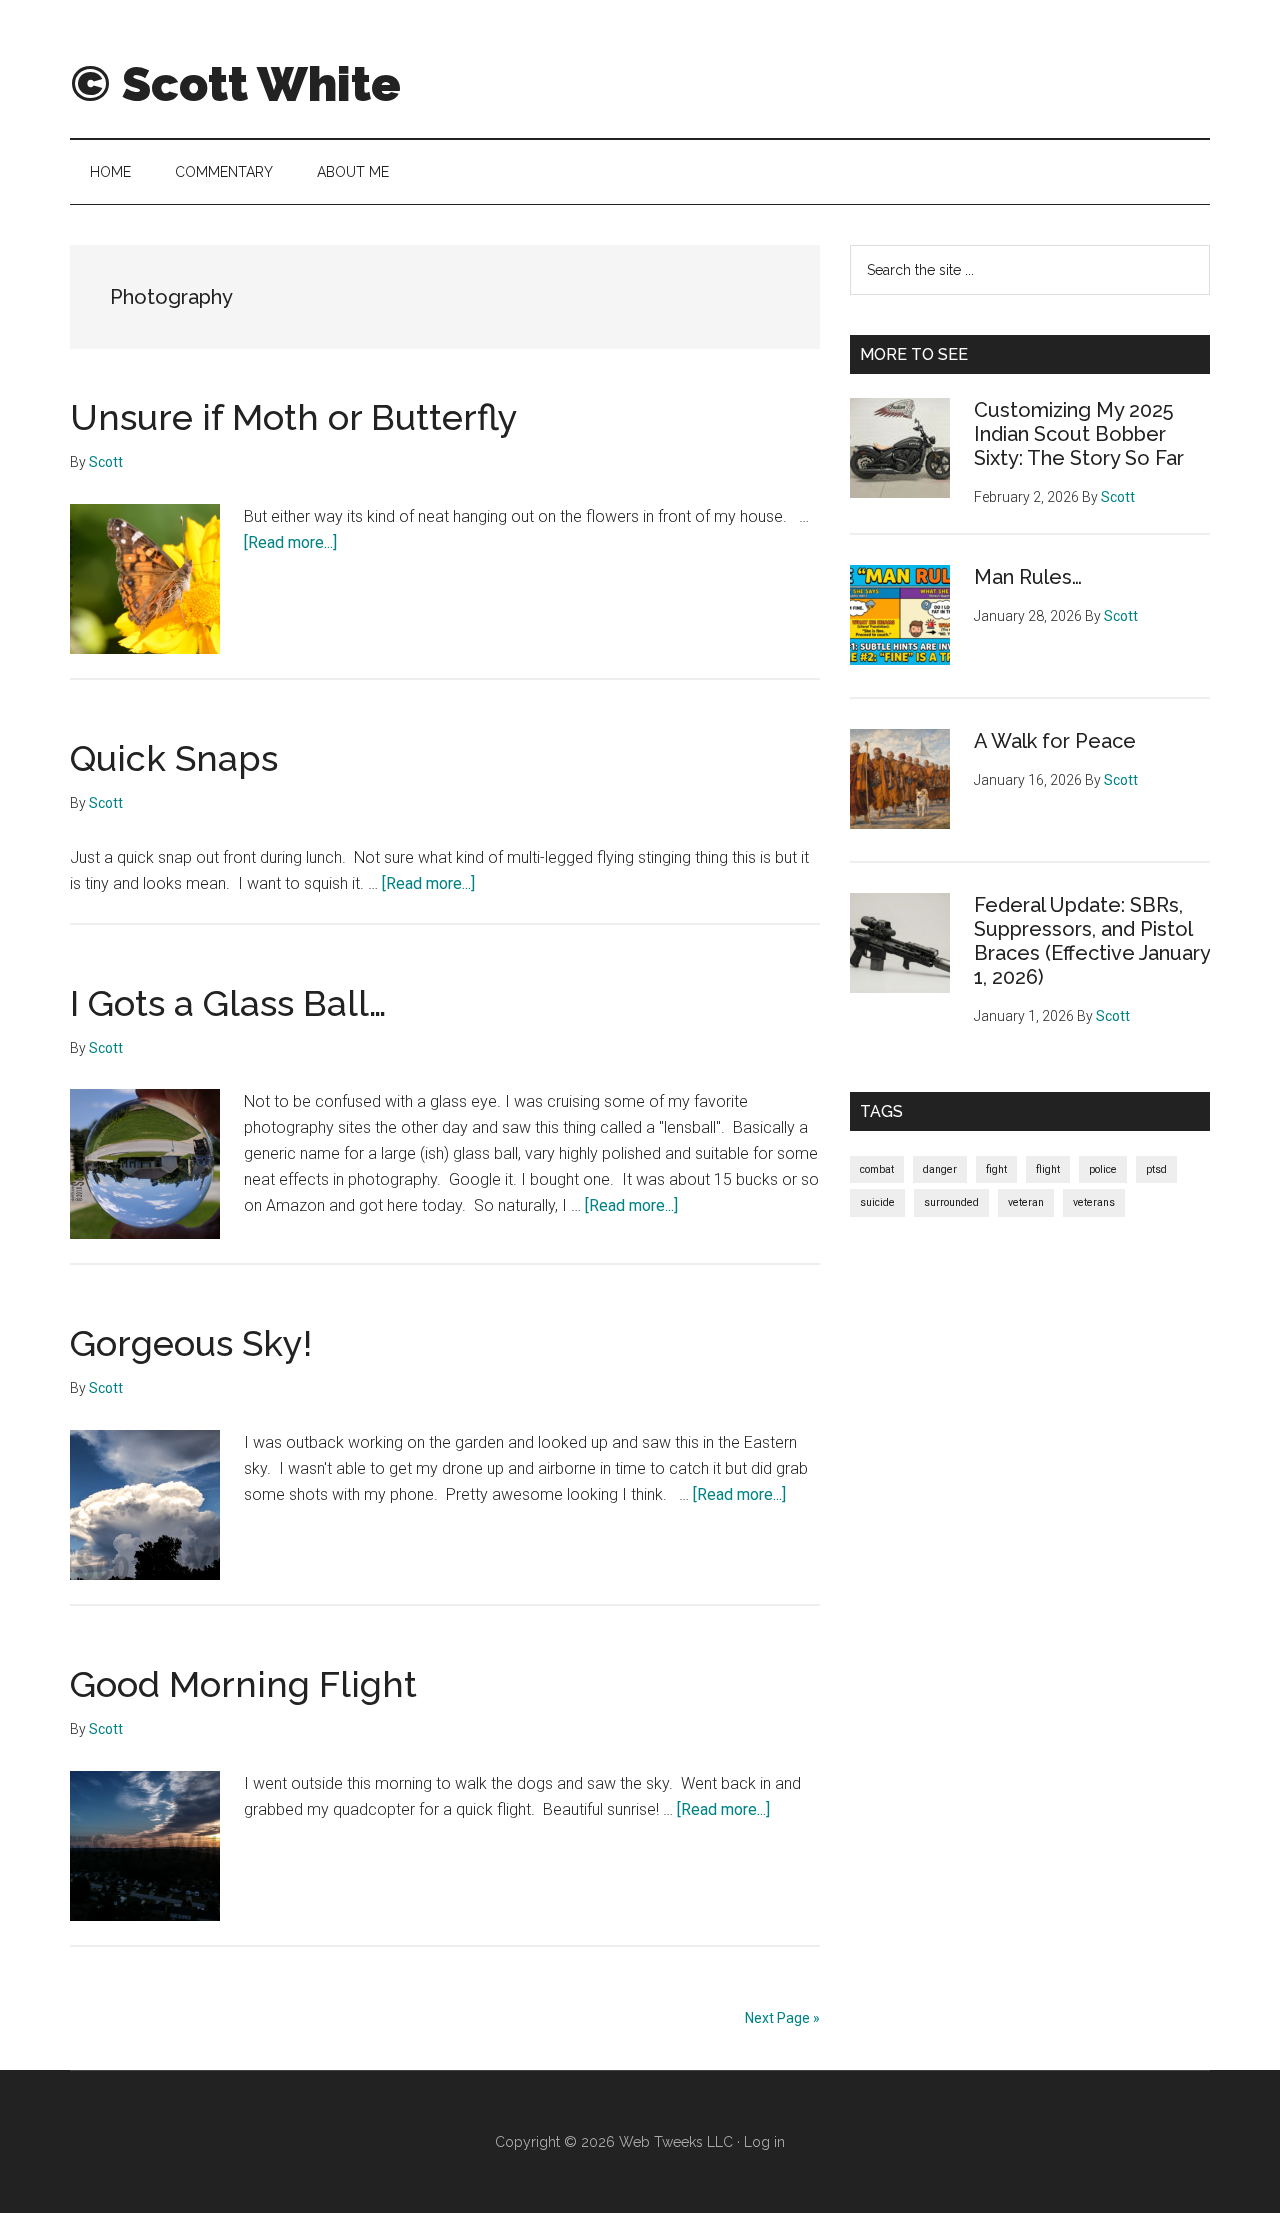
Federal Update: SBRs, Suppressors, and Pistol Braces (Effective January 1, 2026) (1092, 941)
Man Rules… (1028, 577)
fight (996, 1169)
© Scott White (235, 84)
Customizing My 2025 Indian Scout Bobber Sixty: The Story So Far (1079, 434)
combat (877, 1169)
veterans (1094, 1202)
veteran (1026, 1202)
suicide (877, 1202)
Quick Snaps (174, 758)
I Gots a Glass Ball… (228, 1003)
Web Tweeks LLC (676, 2142)
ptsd (1156, 1169)
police (1103, 1169)
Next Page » (782, 2018)
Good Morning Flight (243, 1684)
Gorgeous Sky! (191, 1343)
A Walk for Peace (1055, 741)
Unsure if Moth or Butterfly (294, 417)
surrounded (951, 1202)
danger (940, 1169)
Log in (764, 2142)
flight (1048, 1169)
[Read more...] (290, 542)
